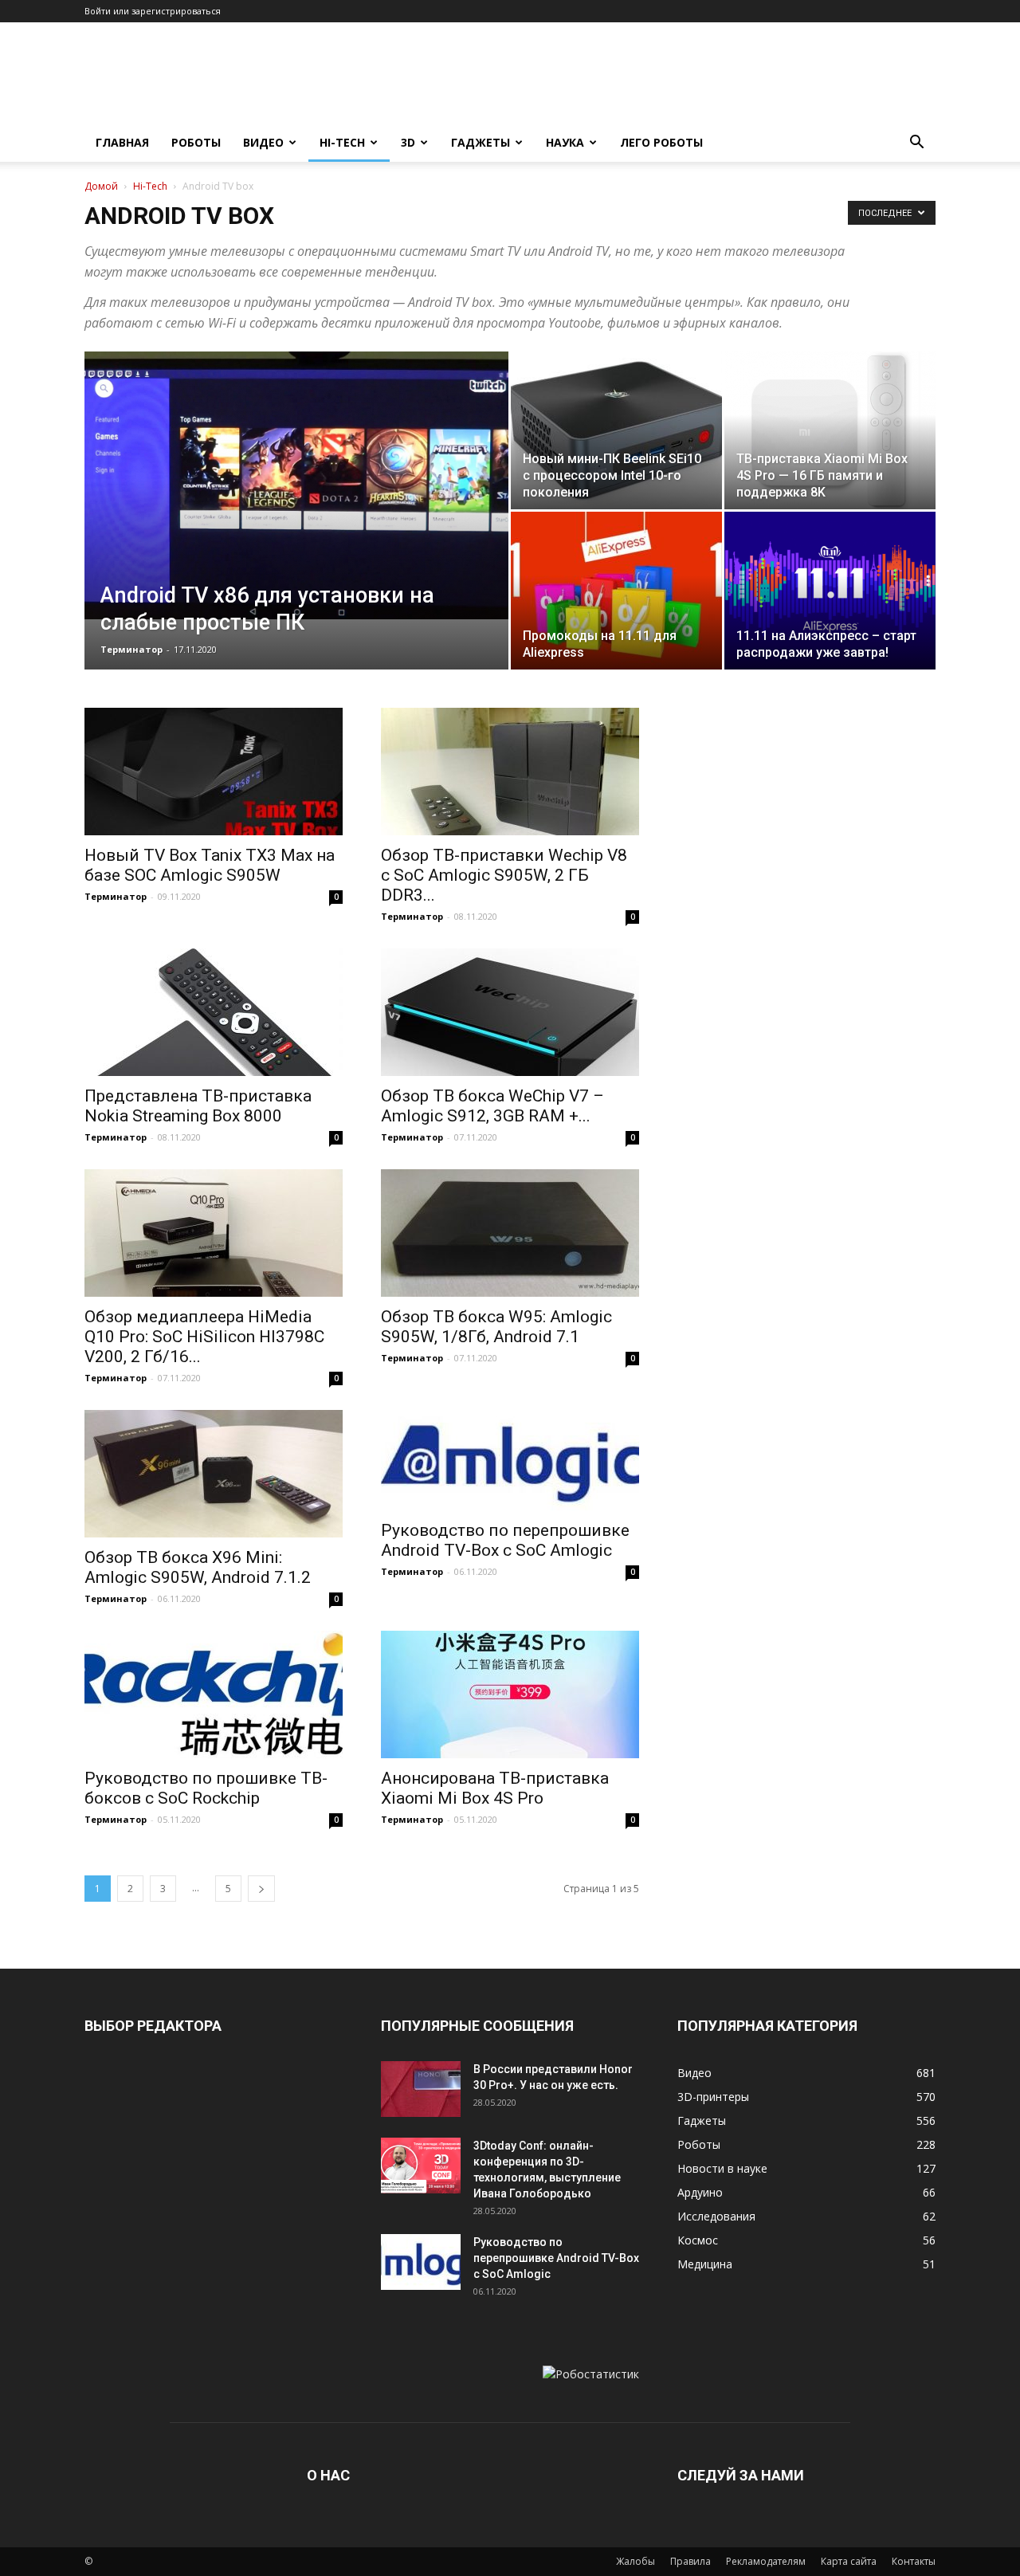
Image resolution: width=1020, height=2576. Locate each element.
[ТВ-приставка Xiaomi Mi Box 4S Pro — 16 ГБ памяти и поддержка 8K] (830, 430)
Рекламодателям (766, 2561)
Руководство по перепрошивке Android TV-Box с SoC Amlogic (505, 1540)
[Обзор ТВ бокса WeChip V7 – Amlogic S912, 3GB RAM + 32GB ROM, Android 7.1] (510, 1012)
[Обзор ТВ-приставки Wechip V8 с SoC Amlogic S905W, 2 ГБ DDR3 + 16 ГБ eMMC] (510, 772)
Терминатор (131, 649)
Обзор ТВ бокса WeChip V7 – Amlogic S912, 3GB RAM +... (492, 1106)
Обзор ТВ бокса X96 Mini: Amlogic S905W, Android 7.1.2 (198, 1567)
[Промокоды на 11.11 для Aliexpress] (616, 591)
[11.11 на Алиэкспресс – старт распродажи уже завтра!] (830, 591)
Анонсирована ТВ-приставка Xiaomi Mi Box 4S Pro (495, 1788)
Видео (263, 142)
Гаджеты (481, 142)
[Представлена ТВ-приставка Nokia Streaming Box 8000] (214, 1012)
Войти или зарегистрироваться (153, 11)
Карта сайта (849, 2561)
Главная (122, 142)
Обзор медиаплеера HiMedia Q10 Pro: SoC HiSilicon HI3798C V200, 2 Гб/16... (204, 1337)
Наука (565, 142)
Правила (690, 2561)
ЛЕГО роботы (661, 142)
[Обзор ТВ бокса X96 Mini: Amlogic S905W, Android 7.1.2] (214, 1474)
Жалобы (636, 2561)
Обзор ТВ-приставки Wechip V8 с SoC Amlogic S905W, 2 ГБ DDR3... (504, 875)
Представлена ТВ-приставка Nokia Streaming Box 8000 (198, 1106)
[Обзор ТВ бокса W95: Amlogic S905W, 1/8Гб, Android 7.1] (510, 1233)
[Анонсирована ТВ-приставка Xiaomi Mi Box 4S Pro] (510, 1694)
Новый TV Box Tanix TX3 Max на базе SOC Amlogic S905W (210, 865)
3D (408, 142)
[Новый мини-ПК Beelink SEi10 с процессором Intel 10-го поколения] (616, 430)
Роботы (196, 142)
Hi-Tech (342, 142)
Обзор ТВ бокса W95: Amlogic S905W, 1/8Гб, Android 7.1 (496, 1327)
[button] (916, 144)
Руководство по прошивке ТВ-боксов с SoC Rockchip (206, 1788)
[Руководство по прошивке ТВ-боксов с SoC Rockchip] (214, 1694)
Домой (101, 186)
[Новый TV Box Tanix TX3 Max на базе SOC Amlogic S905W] (214, 772)
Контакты (914, 2561)
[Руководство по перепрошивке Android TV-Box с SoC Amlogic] (510, 1460)
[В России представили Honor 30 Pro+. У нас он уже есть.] (421, 2089)
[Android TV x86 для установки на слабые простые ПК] (296, 485)
